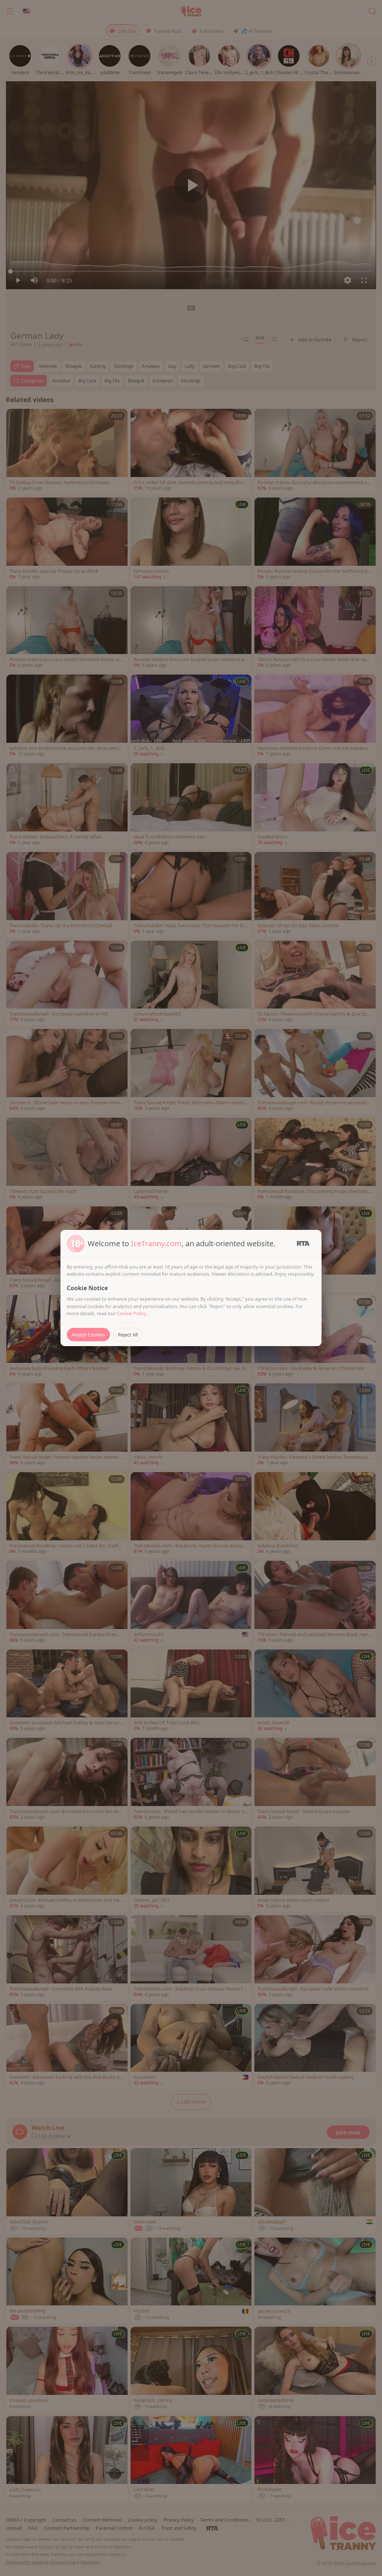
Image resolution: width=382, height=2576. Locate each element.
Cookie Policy (132, 1313)
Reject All (128, 1335)
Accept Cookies (88, 1335)
